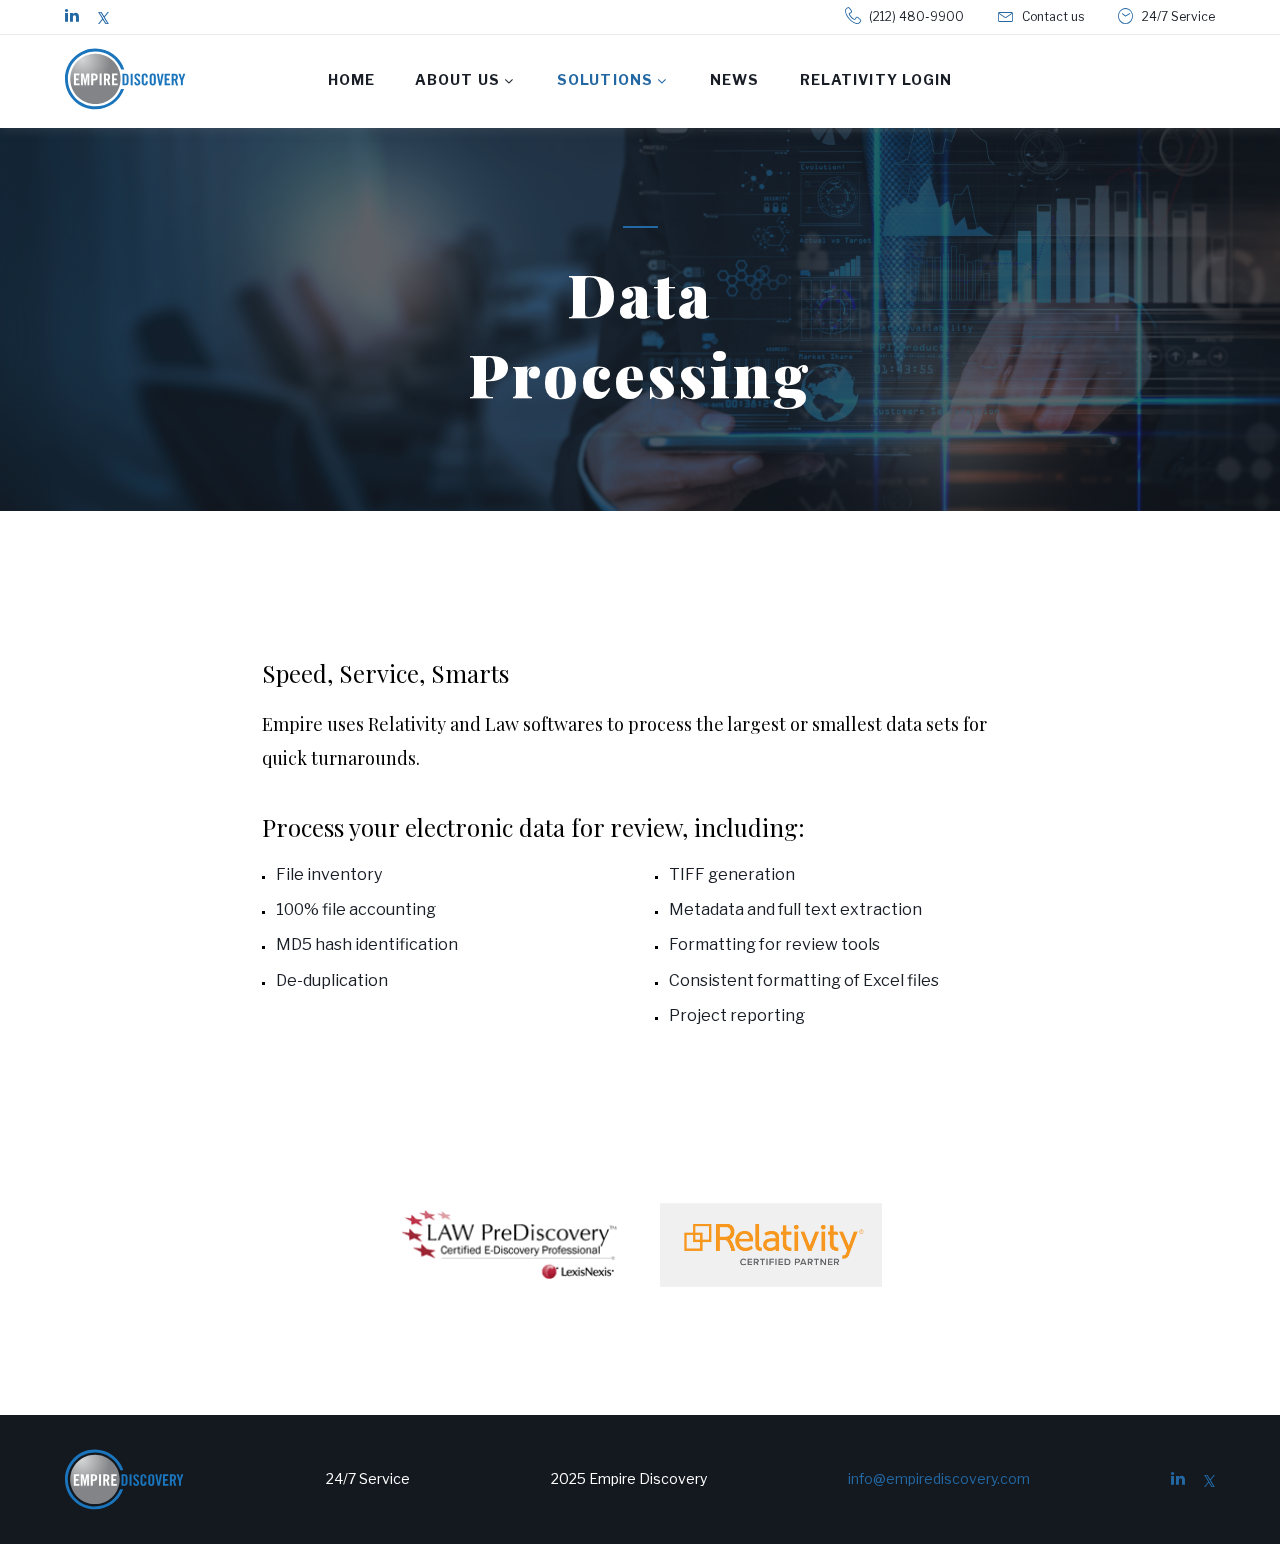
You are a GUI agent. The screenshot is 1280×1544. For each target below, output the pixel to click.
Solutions (605, 79)
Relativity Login (876, 79)
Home (351, 79)
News (734, 79)
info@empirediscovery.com (939, 1478)
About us (457, 79)
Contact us (1053, 16)
